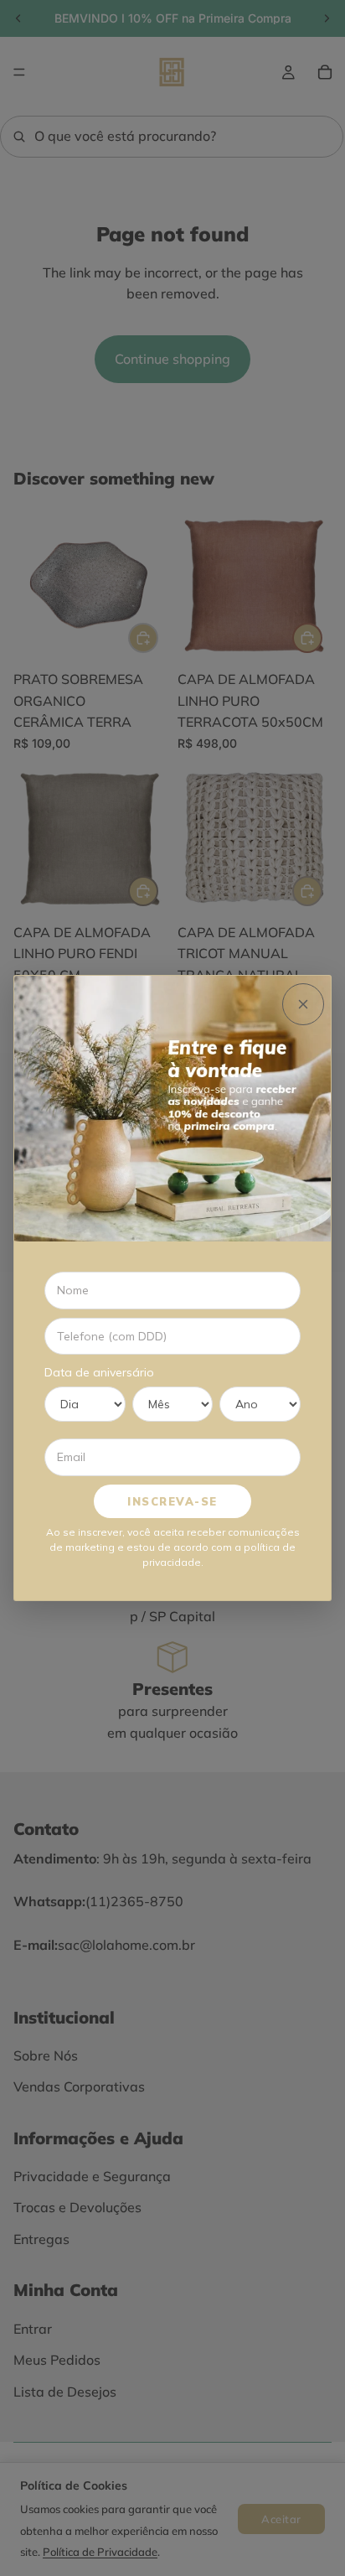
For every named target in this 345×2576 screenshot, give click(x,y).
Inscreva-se (172, 1501)
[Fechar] (303, 1004)
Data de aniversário (99, 1372)
